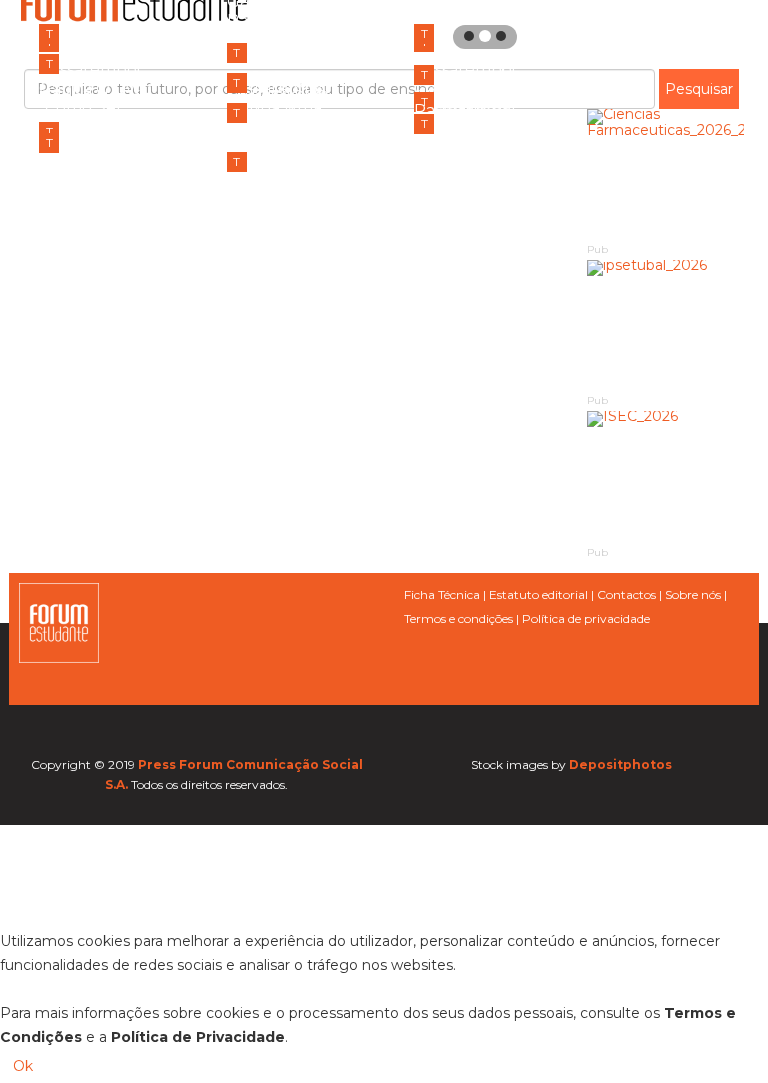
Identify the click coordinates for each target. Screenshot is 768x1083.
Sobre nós (693, 594)
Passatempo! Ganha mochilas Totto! (290, 216)
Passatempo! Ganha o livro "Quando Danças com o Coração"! (473, 197)
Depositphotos (620, 764)
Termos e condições (458, 618)
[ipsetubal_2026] (666, 325)
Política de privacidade (586, 618)
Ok (23, 1066)
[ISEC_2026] (666, 476)
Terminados (95, 33)
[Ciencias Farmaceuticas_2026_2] (666, 174)
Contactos (626, 594)
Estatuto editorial (538, 594)
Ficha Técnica (442, 594)
